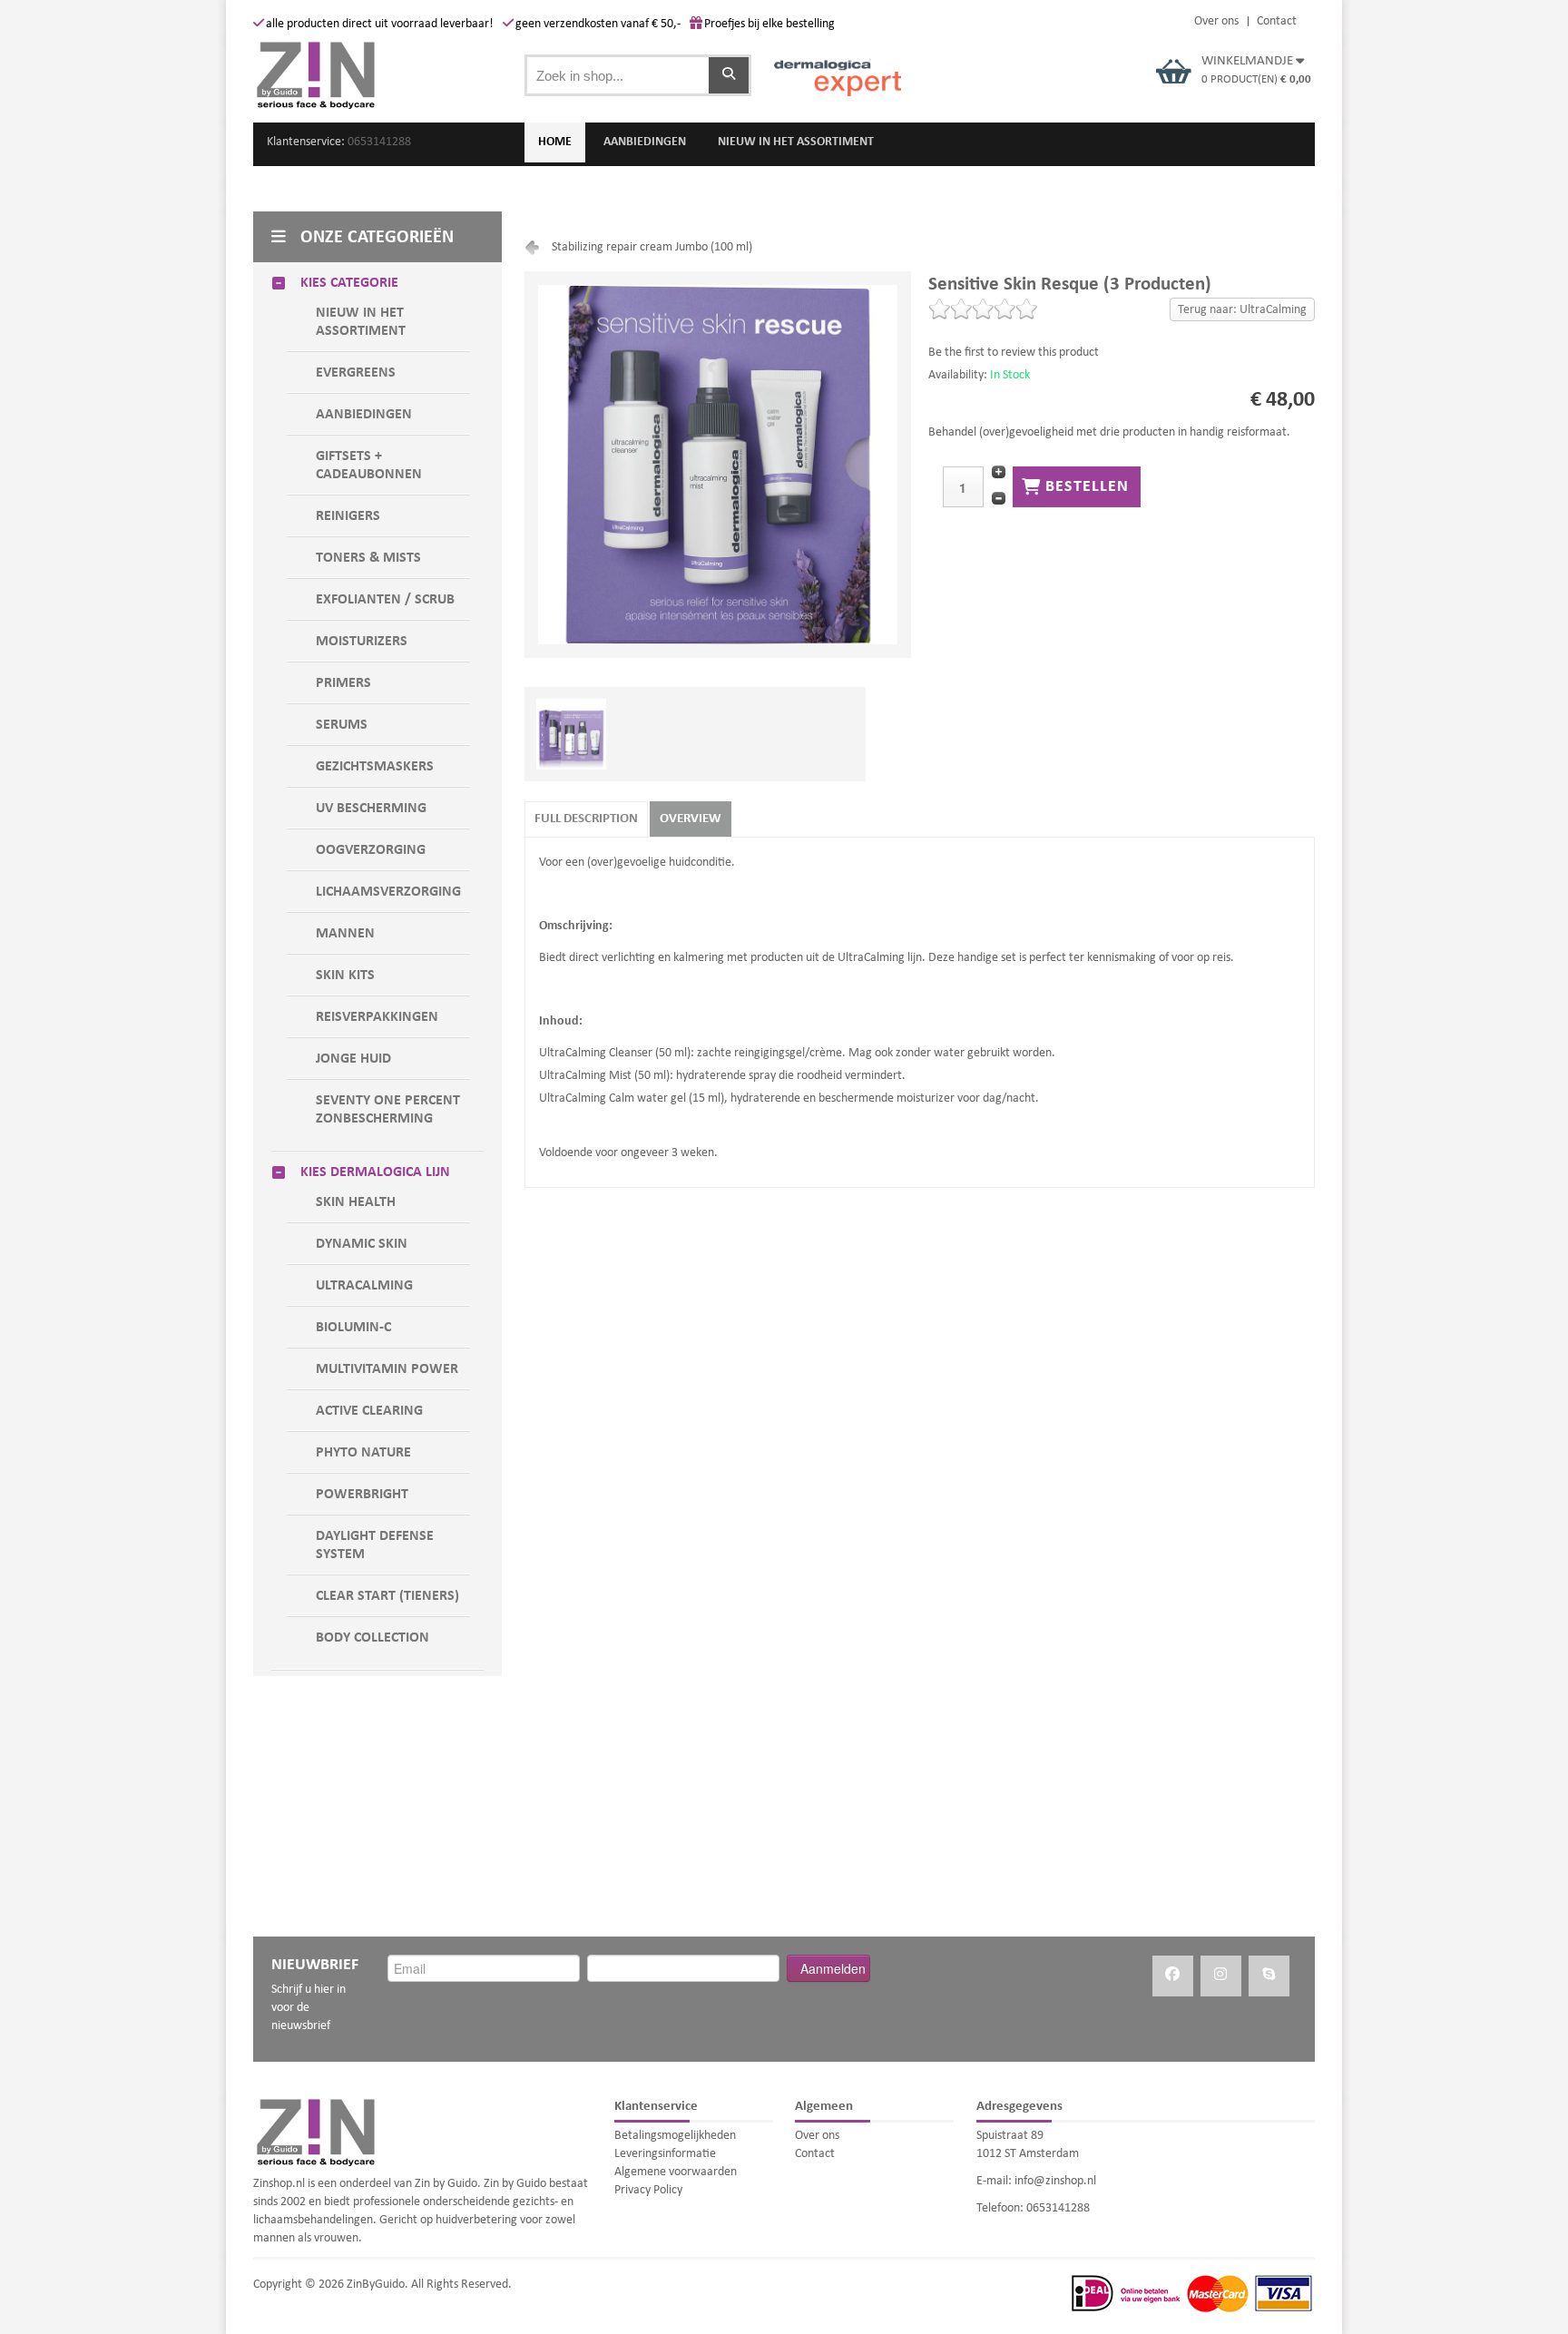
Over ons (1216, 22)
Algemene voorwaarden (676, 2172)
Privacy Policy (648, 2190)
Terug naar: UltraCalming (1242, 310)
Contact (1277, 22)
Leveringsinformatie (665, 2154)
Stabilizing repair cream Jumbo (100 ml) (652, 247)
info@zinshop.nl (1055, 2181)
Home (555, 142)
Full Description (586, 819)
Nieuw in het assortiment (796, 142)
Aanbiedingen (645, 142)
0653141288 (379, 142)
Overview (691, 819)
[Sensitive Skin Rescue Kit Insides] (571, 705)
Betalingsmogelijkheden (675, 2136)
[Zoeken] (729, 75)
